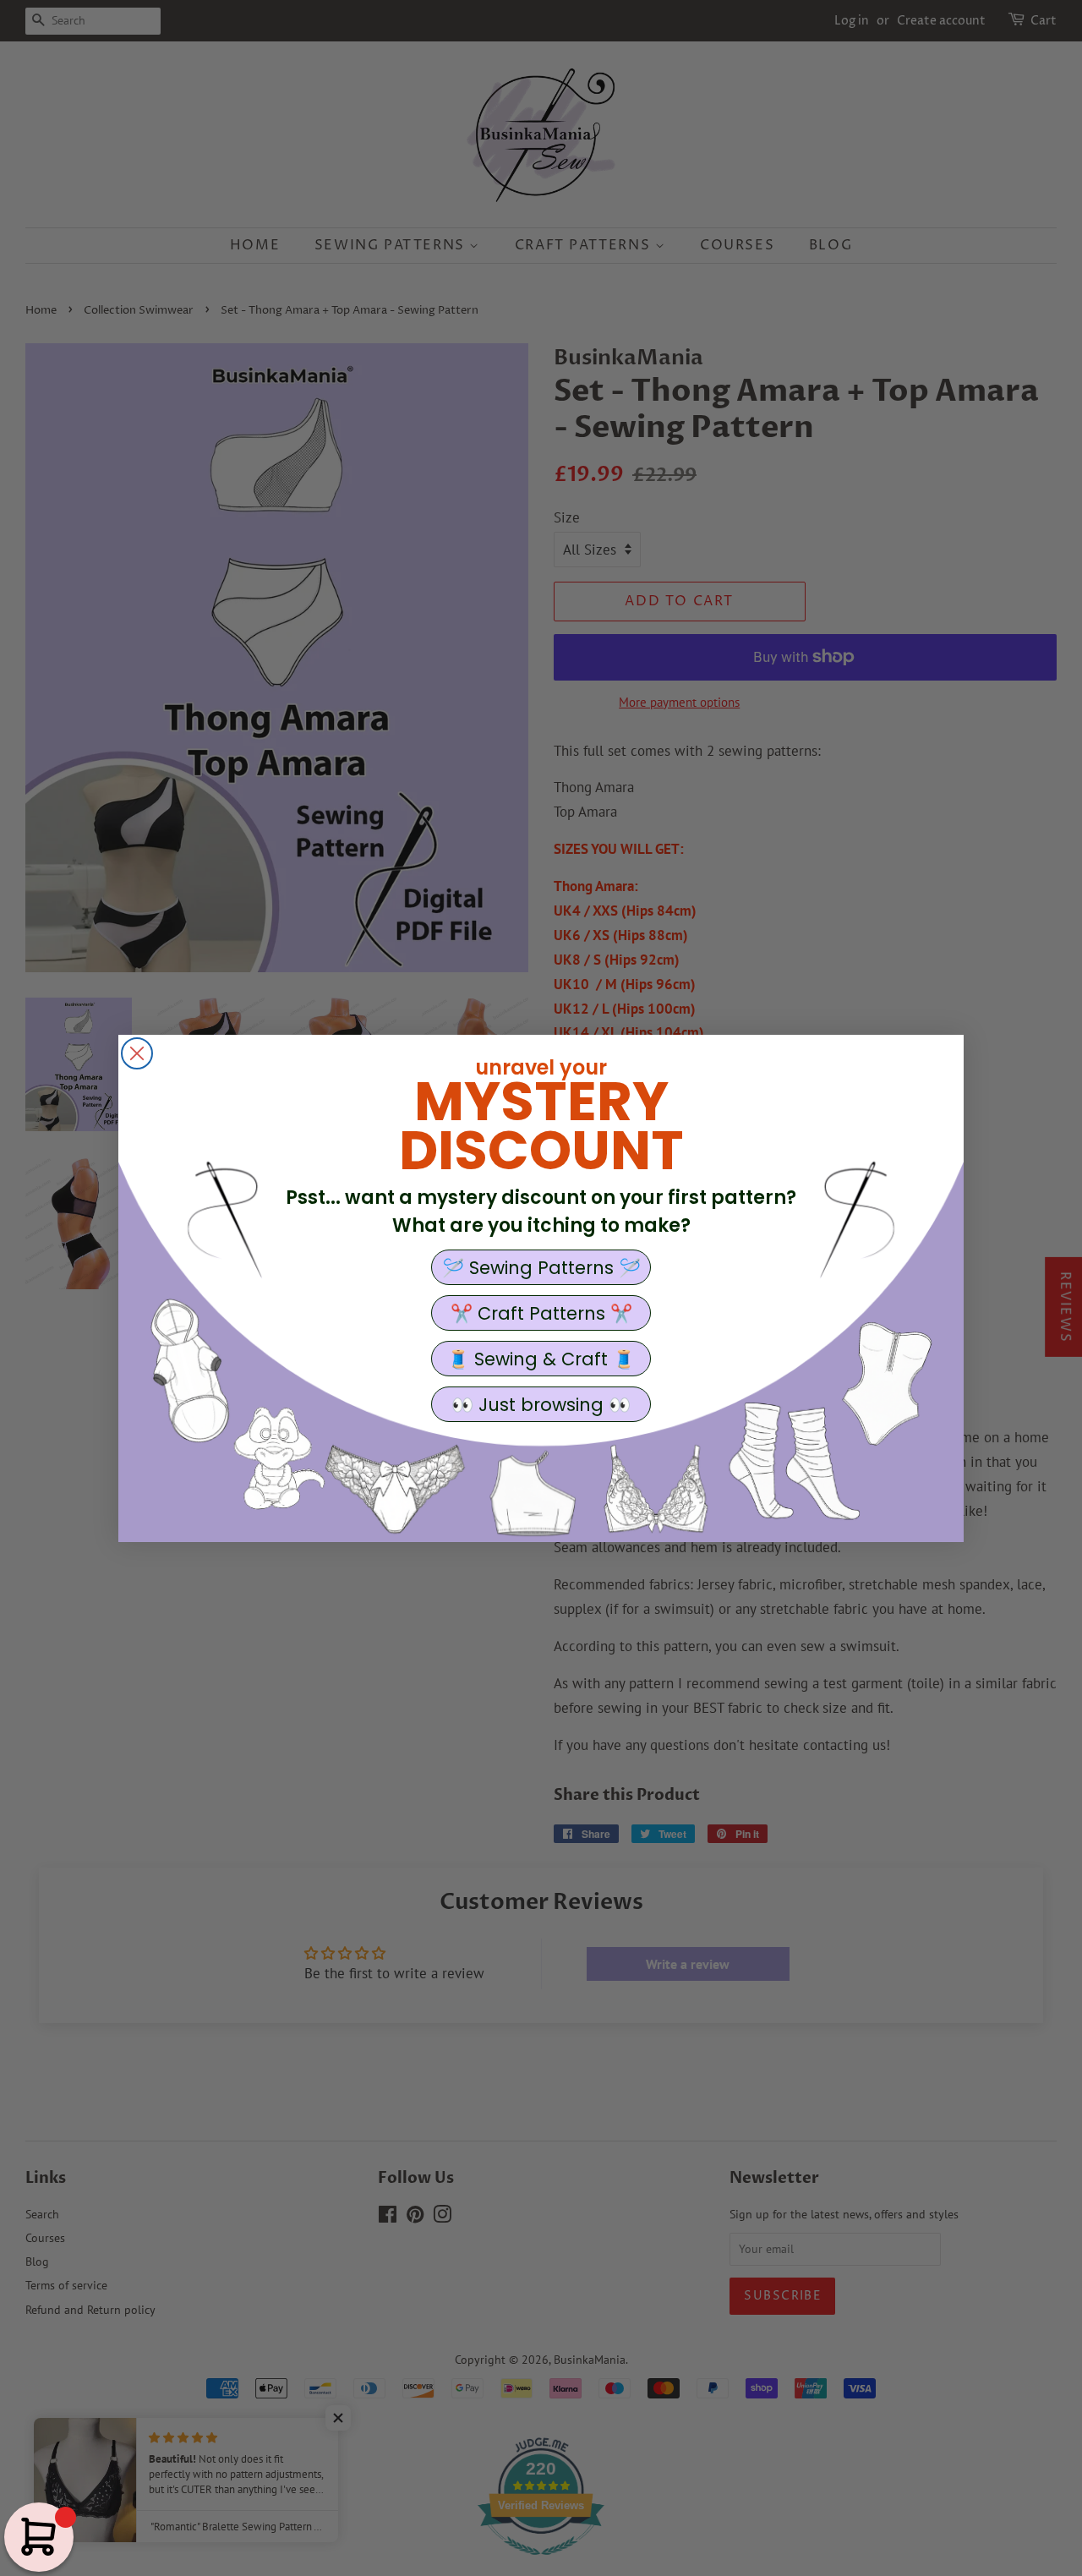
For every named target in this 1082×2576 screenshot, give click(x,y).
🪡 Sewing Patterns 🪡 (541, 1268)
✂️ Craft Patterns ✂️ (541, 1313)
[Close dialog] (137, 1053)
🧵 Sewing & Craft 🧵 (541, 1359)
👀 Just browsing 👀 (541, 1405)
